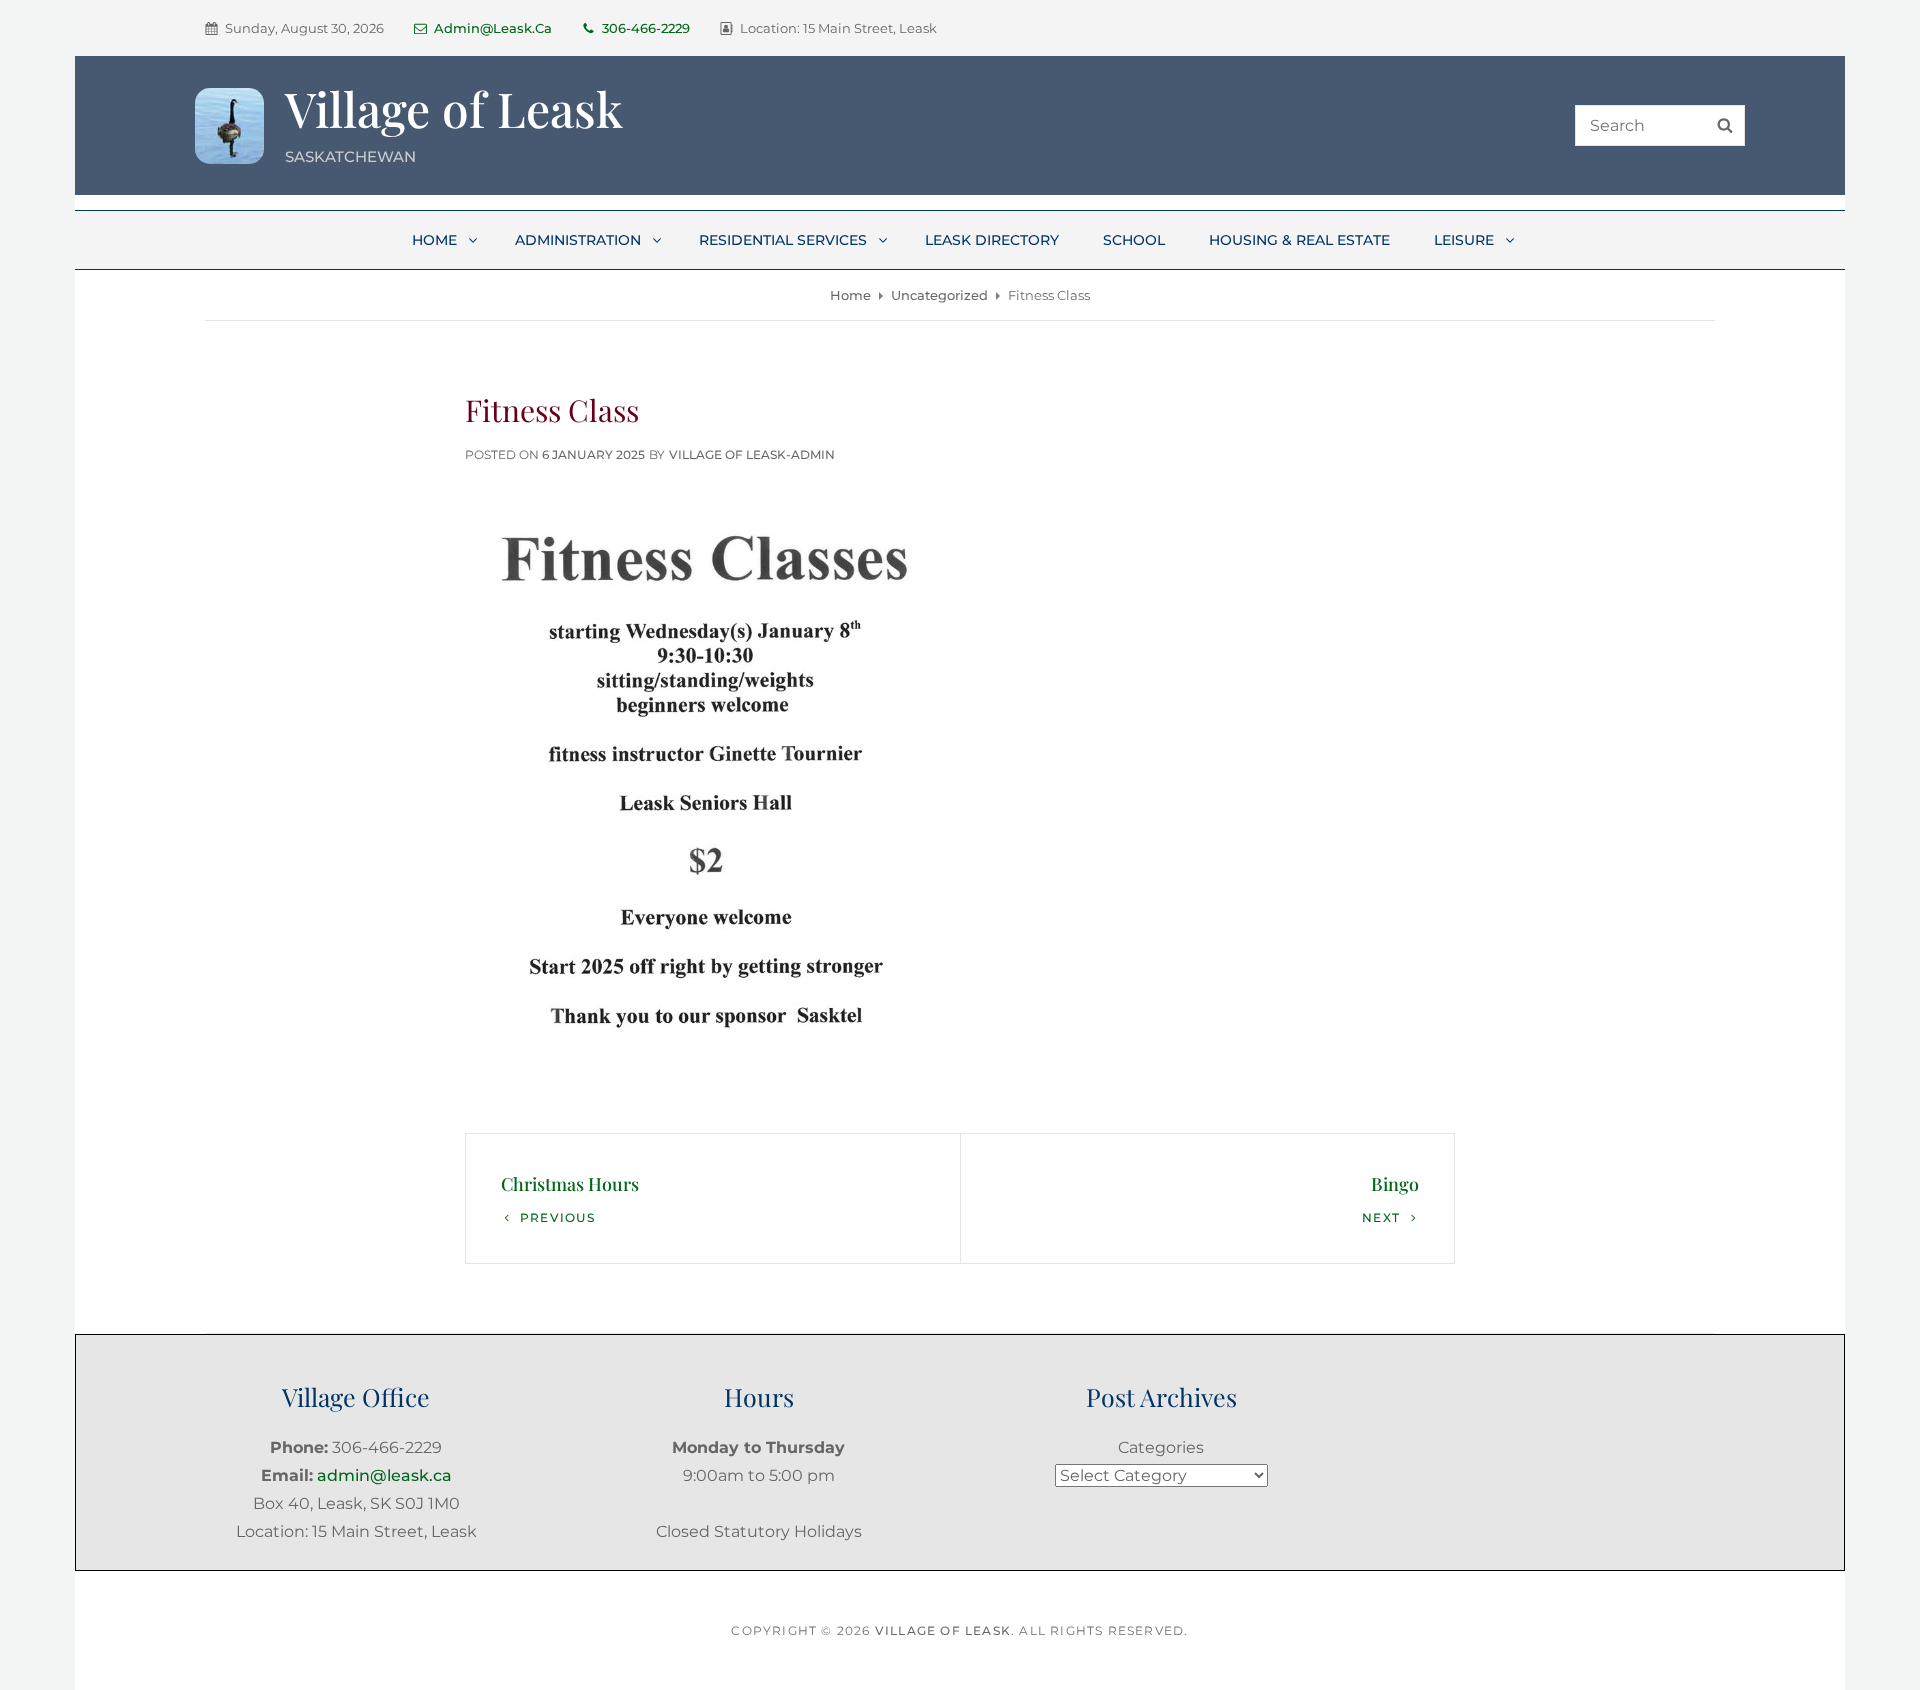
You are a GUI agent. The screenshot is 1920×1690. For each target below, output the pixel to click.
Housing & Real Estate (1299, 240)
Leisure (1464, 240)
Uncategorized (939, 295)
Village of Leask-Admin (752, 454)
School (1134, 240)
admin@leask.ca (493, 28)
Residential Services (783, 240)
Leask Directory (992, 240)
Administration (578, 240)
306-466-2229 (646, 28)
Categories (1161, 1447)
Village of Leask (454, 108)
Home (434, 240)
